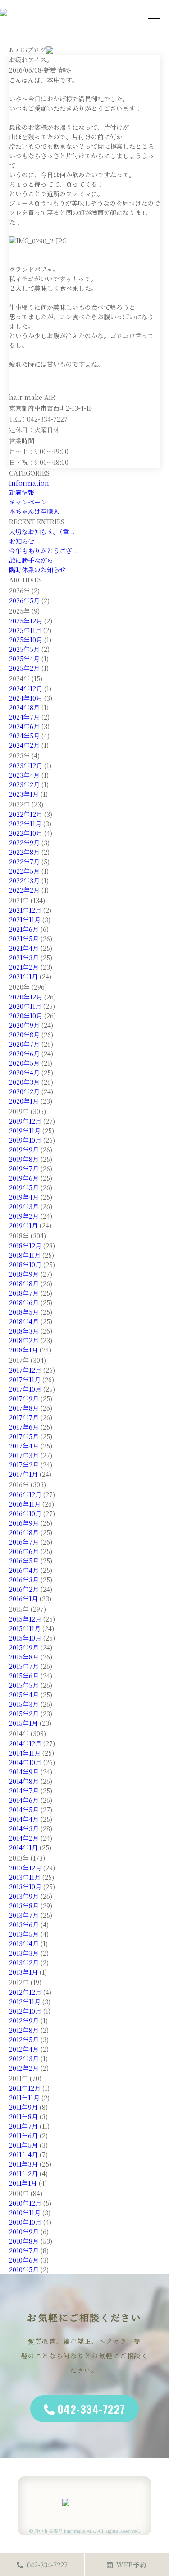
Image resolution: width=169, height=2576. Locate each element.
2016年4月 (24, 1570)
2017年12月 (25, 1370)
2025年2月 (24, 668)
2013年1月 (23, 1972)
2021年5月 (24, 939)
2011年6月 (23, 2136)
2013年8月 (24, 1906)
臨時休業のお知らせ (37, 569)
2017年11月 (25, 1380)
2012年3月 (24, 2058)
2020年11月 (25, 1006)
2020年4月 (24, 1073)
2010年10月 (25, 2222)
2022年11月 (25, 824)
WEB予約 (131, 2565)
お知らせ (22, 541)
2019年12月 (25, 1121)
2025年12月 (26, 621)
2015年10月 (25, 1638)
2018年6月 (24, 1302)
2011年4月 (23, 2154)
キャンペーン (28, 502)
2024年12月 (26, 688)
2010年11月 (25, 2213)
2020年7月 (24, 1044)
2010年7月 (24, 2251)
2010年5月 (24, 2269)
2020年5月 (24, 1063)
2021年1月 (23, 976)
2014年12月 (25, 1743)
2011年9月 (23, 2107)
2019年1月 (23, 1225)
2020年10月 (26, 1016)
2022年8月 (24, 852)
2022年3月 (24, 880)
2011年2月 (23, 2173)
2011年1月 (23, 2183)
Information (29, 483)
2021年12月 (25, 910)
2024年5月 (24, 736)
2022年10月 (26, 833)
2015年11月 (25, 1628)
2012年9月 (24, 2021)
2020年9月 (24, 1025)
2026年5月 (24, 600)
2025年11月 (25, 630)
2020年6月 (24, 1054)
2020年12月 (26, 997)
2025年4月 (24, 659)
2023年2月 (24, 784)
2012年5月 (24, 2040)
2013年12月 (25, 1868)
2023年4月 (24, 775)
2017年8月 (24, 1408)
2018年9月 (24, 1274)
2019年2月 (24, 1216)
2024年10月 (26, 698)
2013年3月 (24, 1953)
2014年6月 (24, 1800)
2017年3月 (24, 1455)
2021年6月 (24, 929)
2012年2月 (24, 2068)
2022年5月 (24, 871)
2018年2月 (24, 1340)
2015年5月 (24, 1685)
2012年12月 (25, 1992)
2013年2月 (24, 1962)
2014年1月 (23, 1847)
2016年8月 (24, 1532)
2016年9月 (24, 1523)
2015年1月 (23, 1723)
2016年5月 (24, 1561)
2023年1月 (24, 794)
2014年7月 (24, 1791)
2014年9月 (24, 1772)
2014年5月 (24, 1810)
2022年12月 (26, 814)
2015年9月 (24, 1647)
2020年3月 (24, 1082)
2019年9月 (24, 1150)
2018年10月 (25, 1265)
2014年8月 (24, 1781)
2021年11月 (25, 920)
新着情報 (22, 492)
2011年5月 (23, 2145)
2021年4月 (24, 948)
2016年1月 (23, 1599)
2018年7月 (24, 1293)
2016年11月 (25, 1504)
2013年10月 (25, 1887)
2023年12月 (26, 765)
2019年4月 (24, 1197)
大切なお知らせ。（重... (42, 532)
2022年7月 (24, 862)
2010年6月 (24, 2260)
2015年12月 (25, 1619)
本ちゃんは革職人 (34, 511)
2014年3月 (24, 1829)
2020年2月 (24, 1091)
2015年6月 (24, 1676)
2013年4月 (24, 1943)
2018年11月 (25, 1255)
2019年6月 (24, 1178)
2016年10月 (25, 1513)
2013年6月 (24, 1925)
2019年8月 (24, 1159)
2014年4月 (24, 1819)
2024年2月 (24, 745)
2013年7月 (24, 1915)
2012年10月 (25, 2011)
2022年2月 (24, 890)
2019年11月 (25, 1131)
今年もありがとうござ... (43, 550)
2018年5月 (24, 1312)
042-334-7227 (91, 2409)
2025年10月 (26, 640)
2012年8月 (24, 2030)
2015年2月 (24, 1714)
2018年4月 (24, 1321)
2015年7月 (24, 1666)
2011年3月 (23, 2164)
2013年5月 (24, 1934)
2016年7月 (24, 1542)
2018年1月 (23, 1350)
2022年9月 (24, 843)
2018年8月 (24, 1283)
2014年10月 (25, 1762)
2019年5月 (24, 1187)
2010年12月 (25, 2203)
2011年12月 (25, 2088)
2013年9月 (24, 1896)
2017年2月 (24, 1465)
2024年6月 (24, 726)
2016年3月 (24, 1580)
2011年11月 (24, 2098)
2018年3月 (24, 1331)
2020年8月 (24, 1035)
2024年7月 (24, 717)
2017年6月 (24, 1427)
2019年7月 (24, 1169)
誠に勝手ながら (31, 560)
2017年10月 (25, 1389)
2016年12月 (25, 1494)
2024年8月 (24, 707)
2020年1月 (24, 1101)
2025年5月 (24, 649)
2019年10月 (25, 1140)
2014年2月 (24, 1838)
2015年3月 (24, 1704)
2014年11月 (25, 1753)
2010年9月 (24, 2232)
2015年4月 (24, 1695)
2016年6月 (24, 1551)
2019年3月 (24, 1206)
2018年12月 (25, 1246)
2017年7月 (24, 1417)
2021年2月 (24, 967)
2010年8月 (24, 2241)
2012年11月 (25, 2002)
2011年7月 (23, 2126)
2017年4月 (24, 1446)
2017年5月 (24, 1436)
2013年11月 (25, 1877)
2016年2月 (24, 1589)
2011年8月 (23, 2117)
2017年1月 (23, 1474)
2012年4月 (24, 2049)
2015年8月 (24, 1657)
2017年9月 (24, 1398)
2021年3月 (24, 958)
